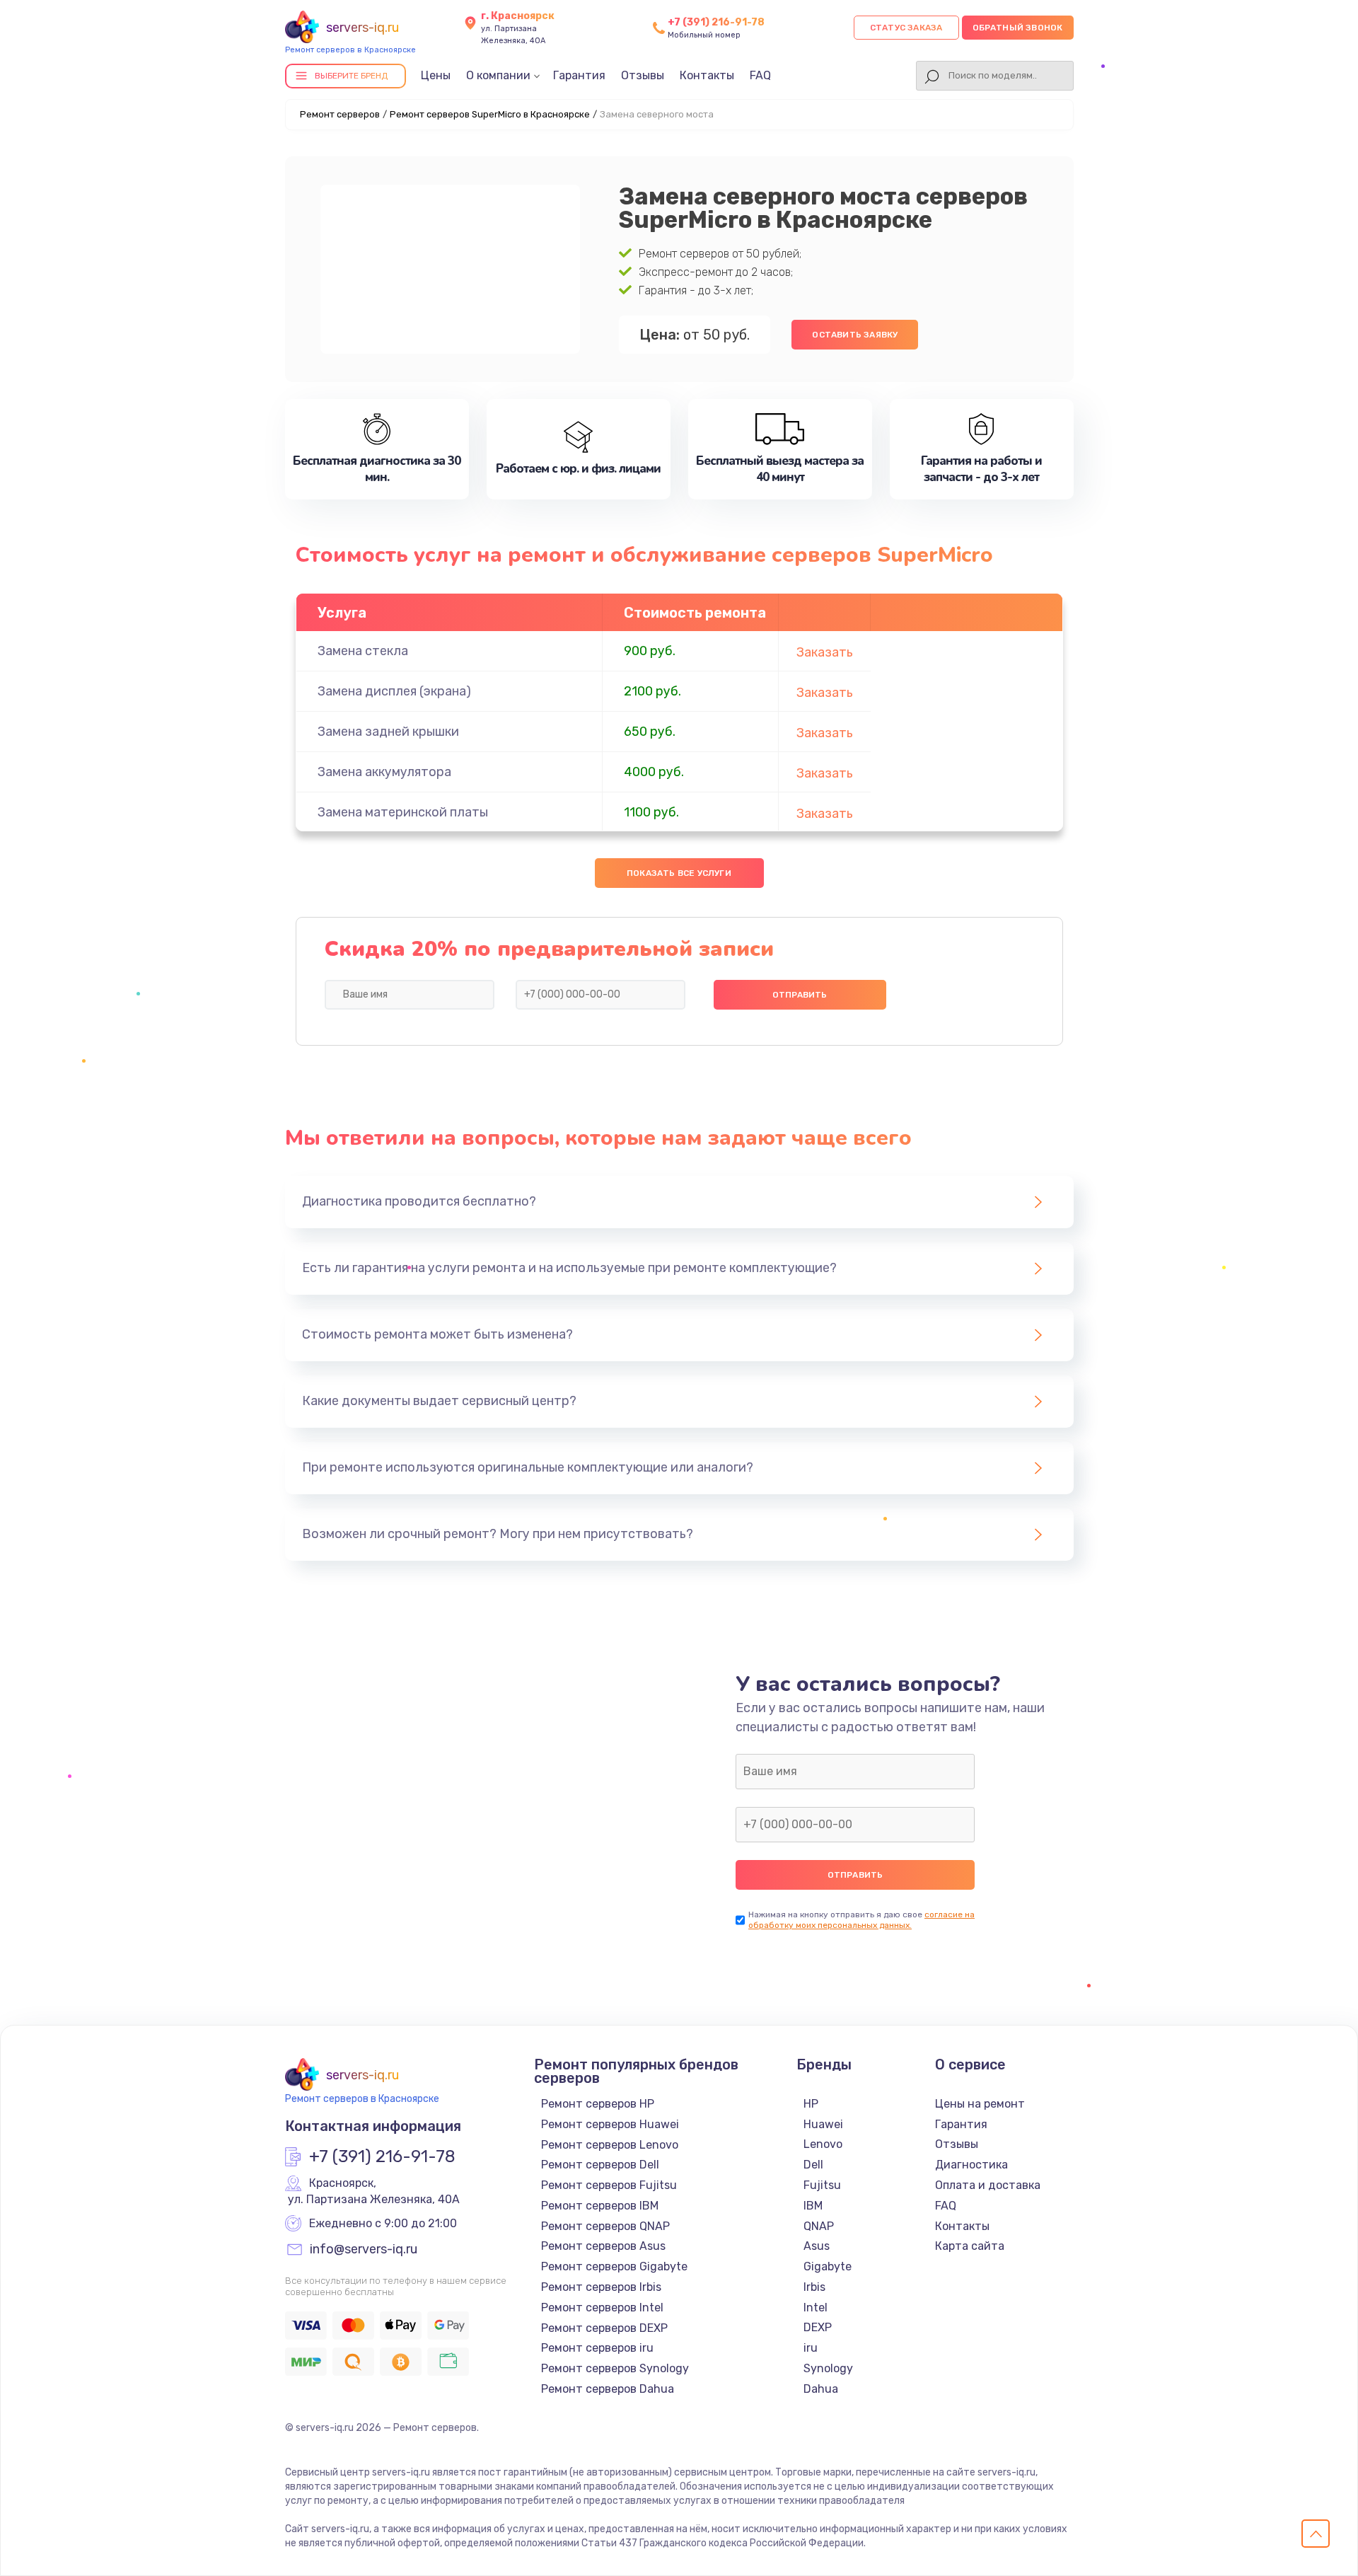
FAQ (760, 75)
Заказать (825, 652)
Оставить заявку (855, 335)
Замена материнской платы (403, 812)
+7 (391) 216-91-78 (716, 22)
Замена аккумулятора (384, 772)
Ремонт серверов (340, 114)
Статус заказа (906, 28)
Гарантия (579, 75)
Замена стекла (363, 651)
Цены (436, 75)
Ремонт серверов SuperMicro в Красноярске (490, 114)
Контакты (707, 75)
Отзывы (643, 75)
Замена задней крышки (388, 732)
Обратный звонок (1018, 28)
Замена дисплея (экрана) (394, 691)
